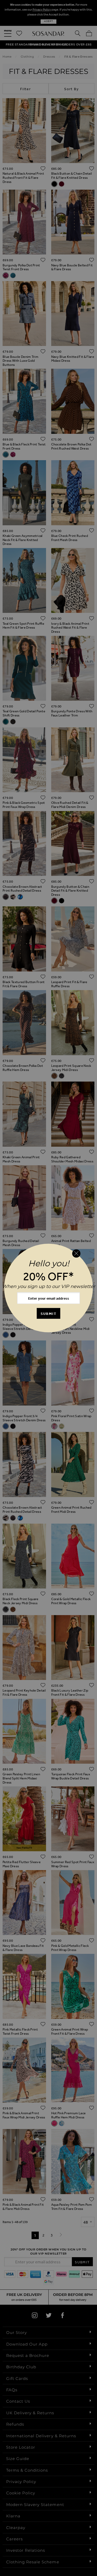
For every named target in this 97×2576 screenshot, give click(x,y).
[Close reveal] (76, 1253)
